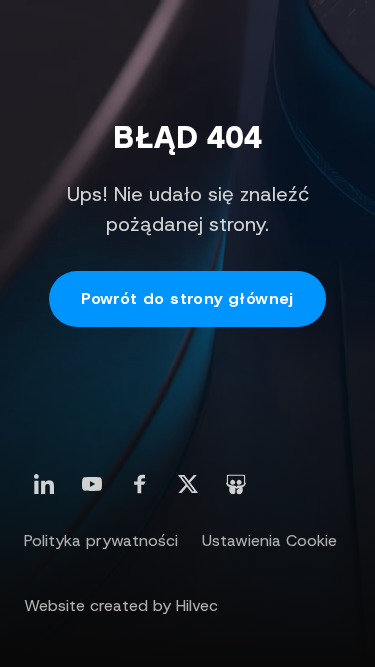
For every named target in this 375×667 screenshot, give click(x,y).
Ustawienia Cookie (269, 540)
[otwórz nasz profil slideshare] (236, 484)
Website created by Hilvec (121, 605)
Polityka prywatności (101, 540)
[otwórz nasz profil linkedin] (44, 484)
